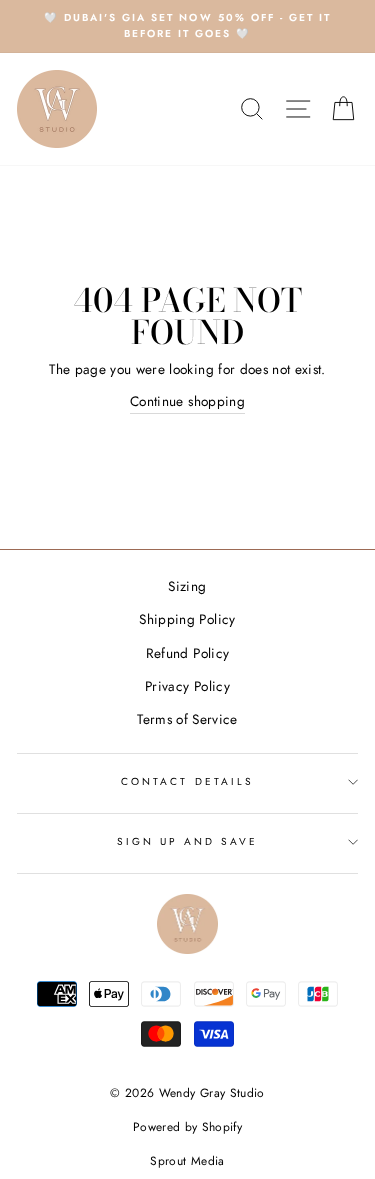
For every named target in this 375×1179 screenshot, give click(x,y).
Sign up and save (188, 841)
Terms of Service (187, 719)
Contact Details (187, 781)
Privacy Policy (187, 686)
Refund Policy (187, 653)
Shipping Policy (187, 619)
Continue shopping (187, 401)
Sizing (187, 586)
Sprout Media (187, 1161)
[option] (187, 26)
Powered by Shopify (187, 1127)
